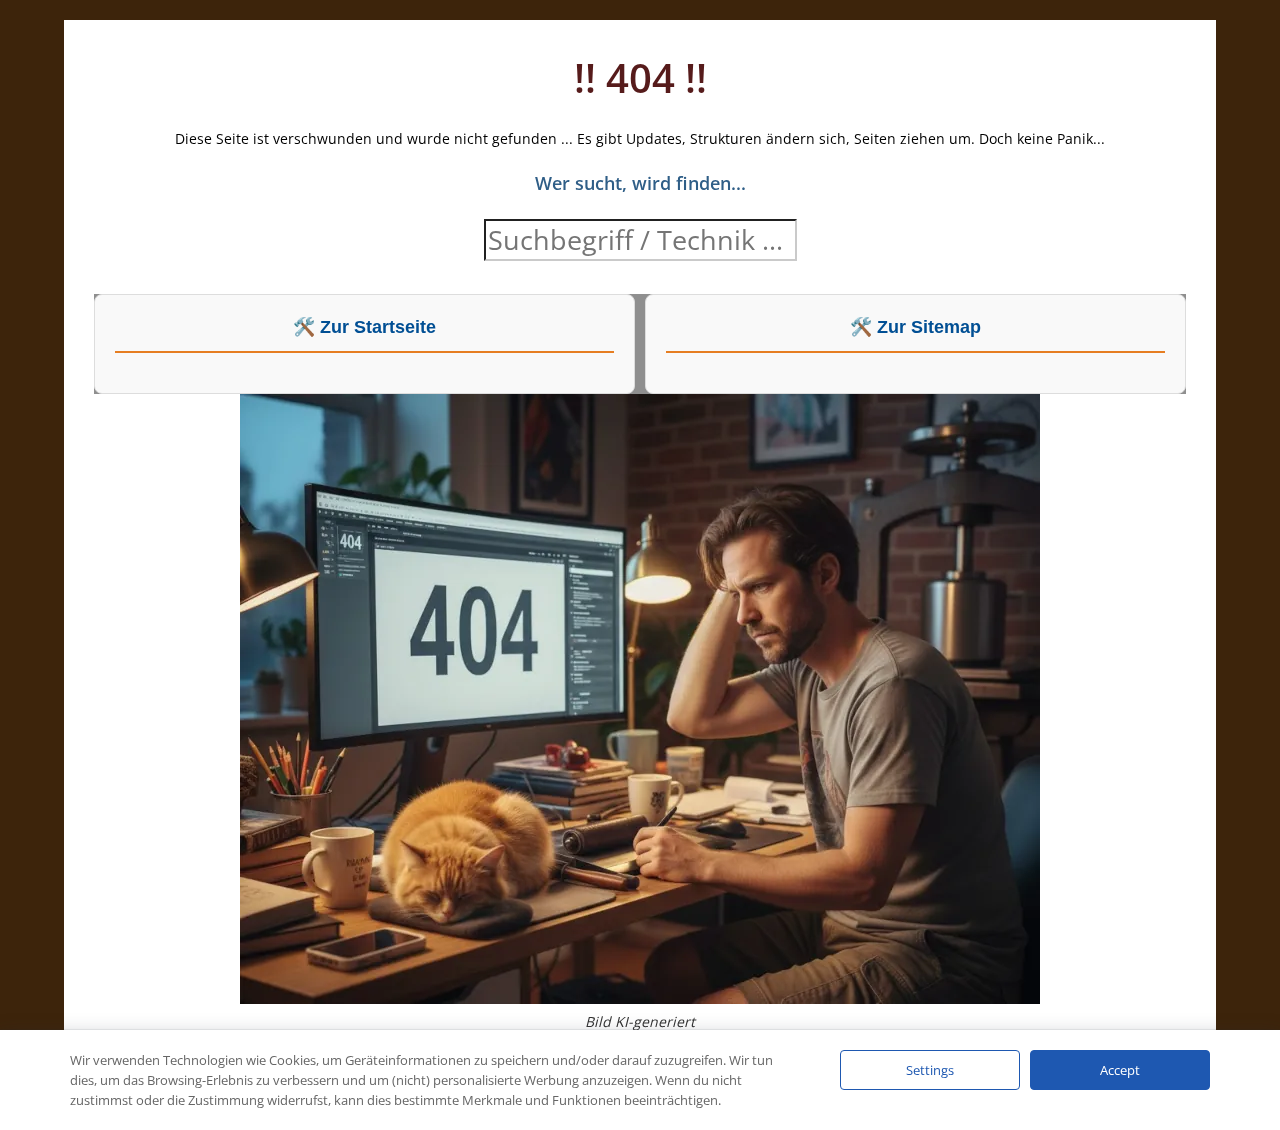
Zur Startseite (378, 327)
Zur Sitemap (929, 327)
